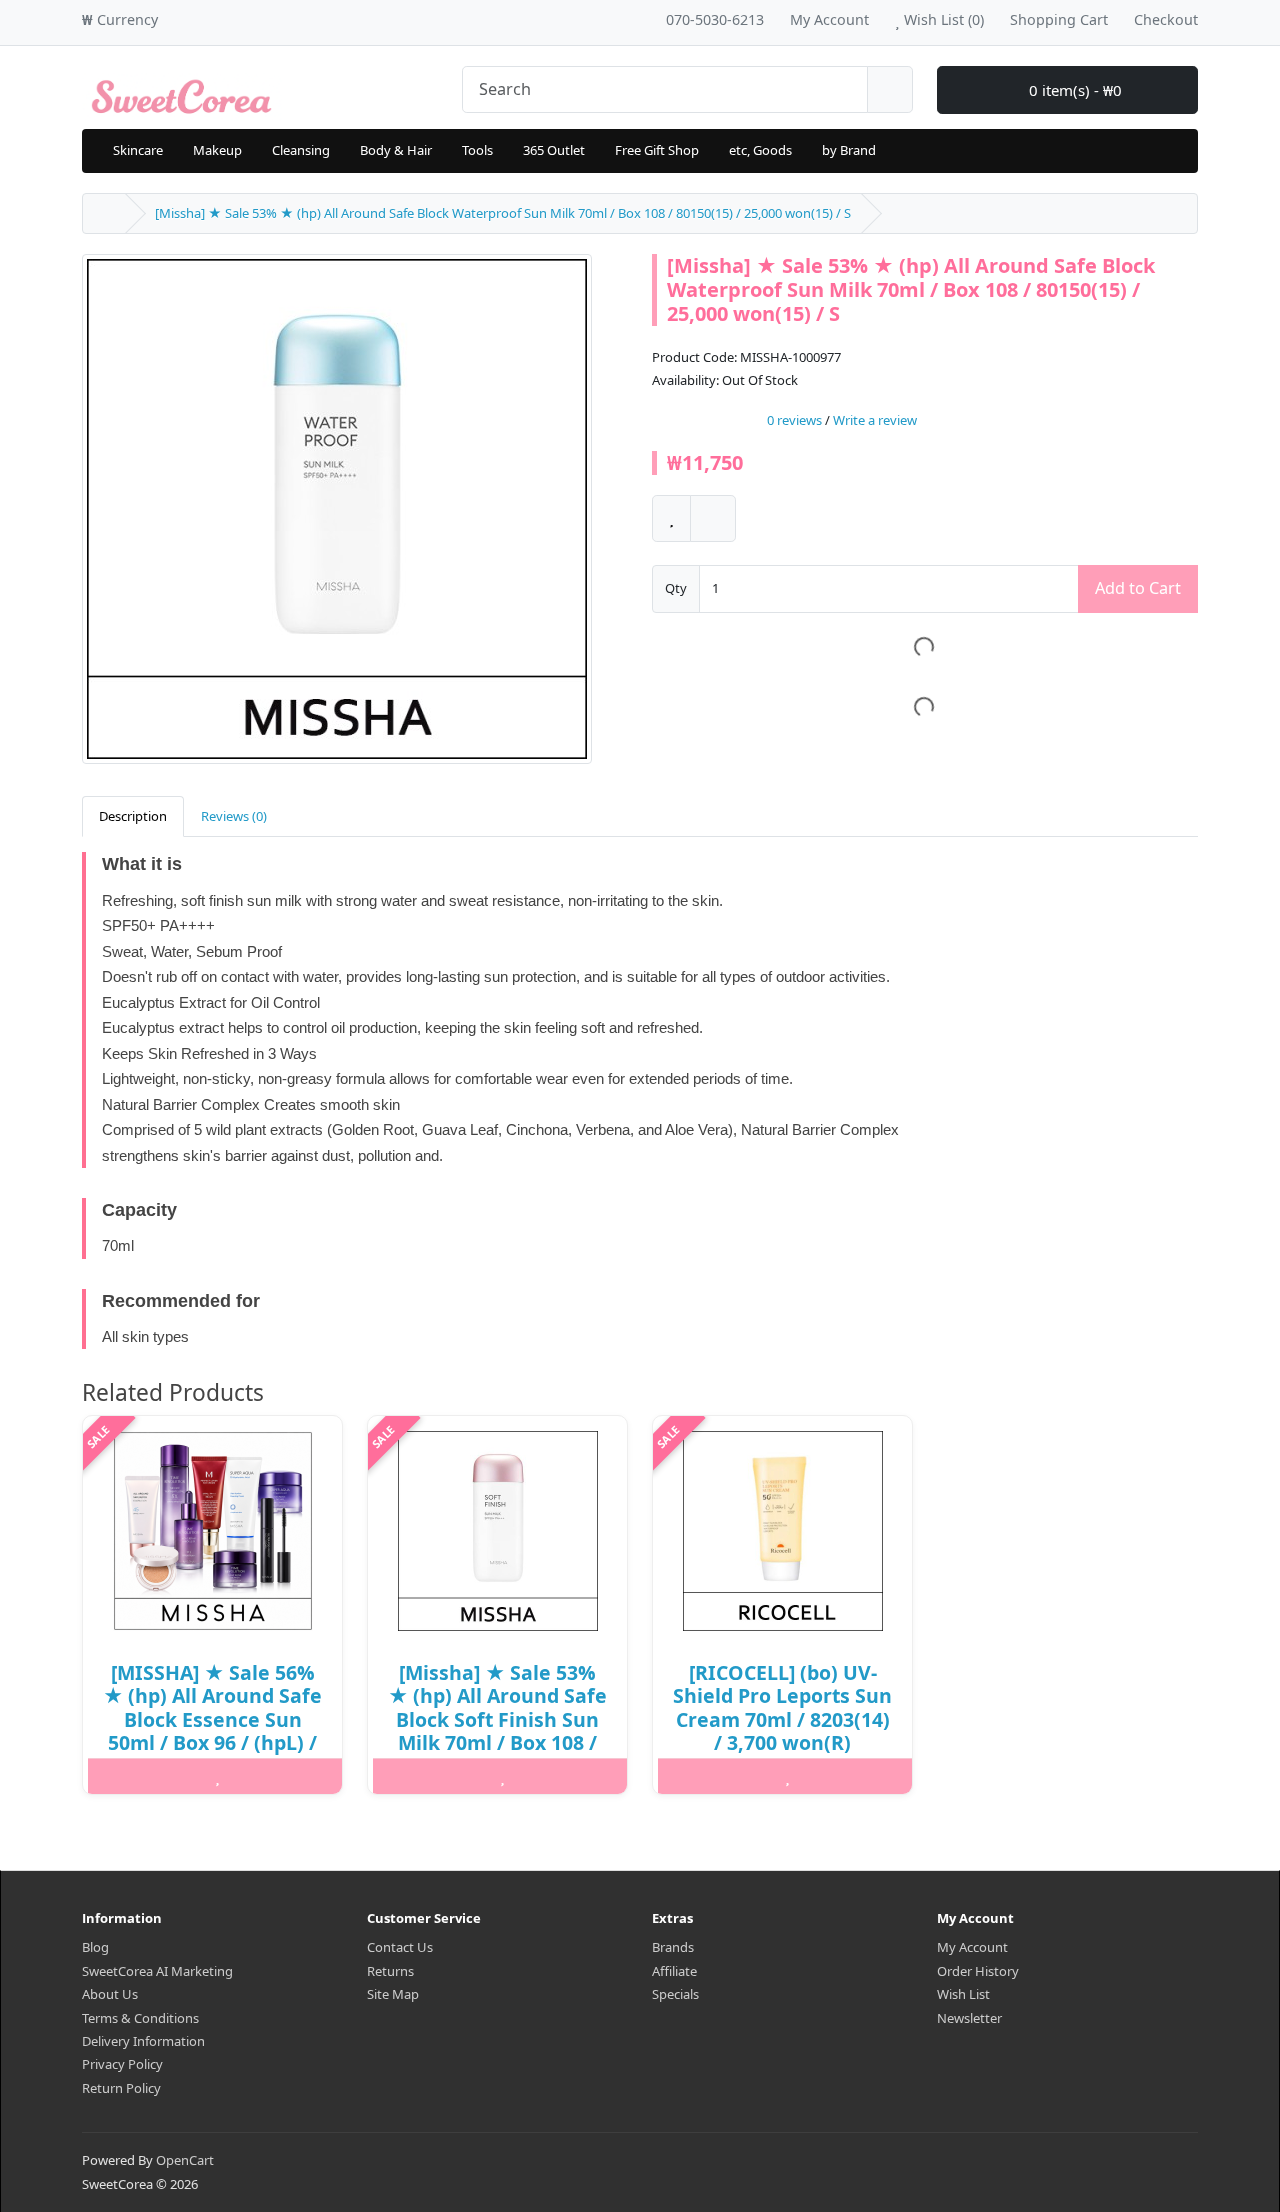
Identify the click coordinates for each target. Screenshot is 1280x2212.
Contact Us (400, 1947)
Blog (95, 1947)
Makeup (217, 150)
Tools (477, 150)
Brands (673, 1947)
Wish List (963, 1994)
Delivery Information (143, 2041)
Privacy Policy (122, 2064)
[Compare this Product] (713, 518)
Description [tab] (133, 816)
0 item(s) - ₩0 (1073, 90)
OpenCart (185, 2160)
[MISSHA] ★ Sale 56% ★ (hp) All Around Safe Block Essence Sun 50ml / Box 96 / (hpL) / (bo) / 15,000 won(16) (212, 1719)
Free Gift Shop (657, 150)
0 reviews (794, 420)
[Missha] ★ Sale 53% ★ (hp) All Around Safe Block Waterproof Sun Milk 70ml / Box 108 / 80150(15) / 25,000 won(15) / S (503, 213)
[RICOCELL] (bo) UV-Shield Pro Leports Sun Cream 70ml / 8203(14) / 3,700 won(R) (782, 1707)
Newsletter (969, 2018)
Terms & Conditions (140, 2018)
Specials (675, 1994)
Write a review (875, 420)
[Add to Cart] (129, 1776)
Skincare (138, 150)
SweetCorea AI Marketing (157, 1971)
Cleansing (301, 150)
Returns (390, 1971)
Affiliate (674, 1971)
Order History (978, 1971)
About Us (110, 1994)
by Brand (849, 150)
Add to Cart (1138, 588)
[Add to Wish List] (671, 518)
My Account (972, 1947)
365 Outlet (554, 150)
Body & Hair (396, 150)
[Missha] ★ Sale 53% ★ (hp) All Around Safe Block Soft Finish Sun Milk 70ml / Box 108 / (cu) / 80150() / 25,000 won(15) (497, 1731)
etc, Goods (760, 150)
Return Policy (121, 2088)
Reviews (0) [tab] (234, 816)
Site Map (393, 1994)
